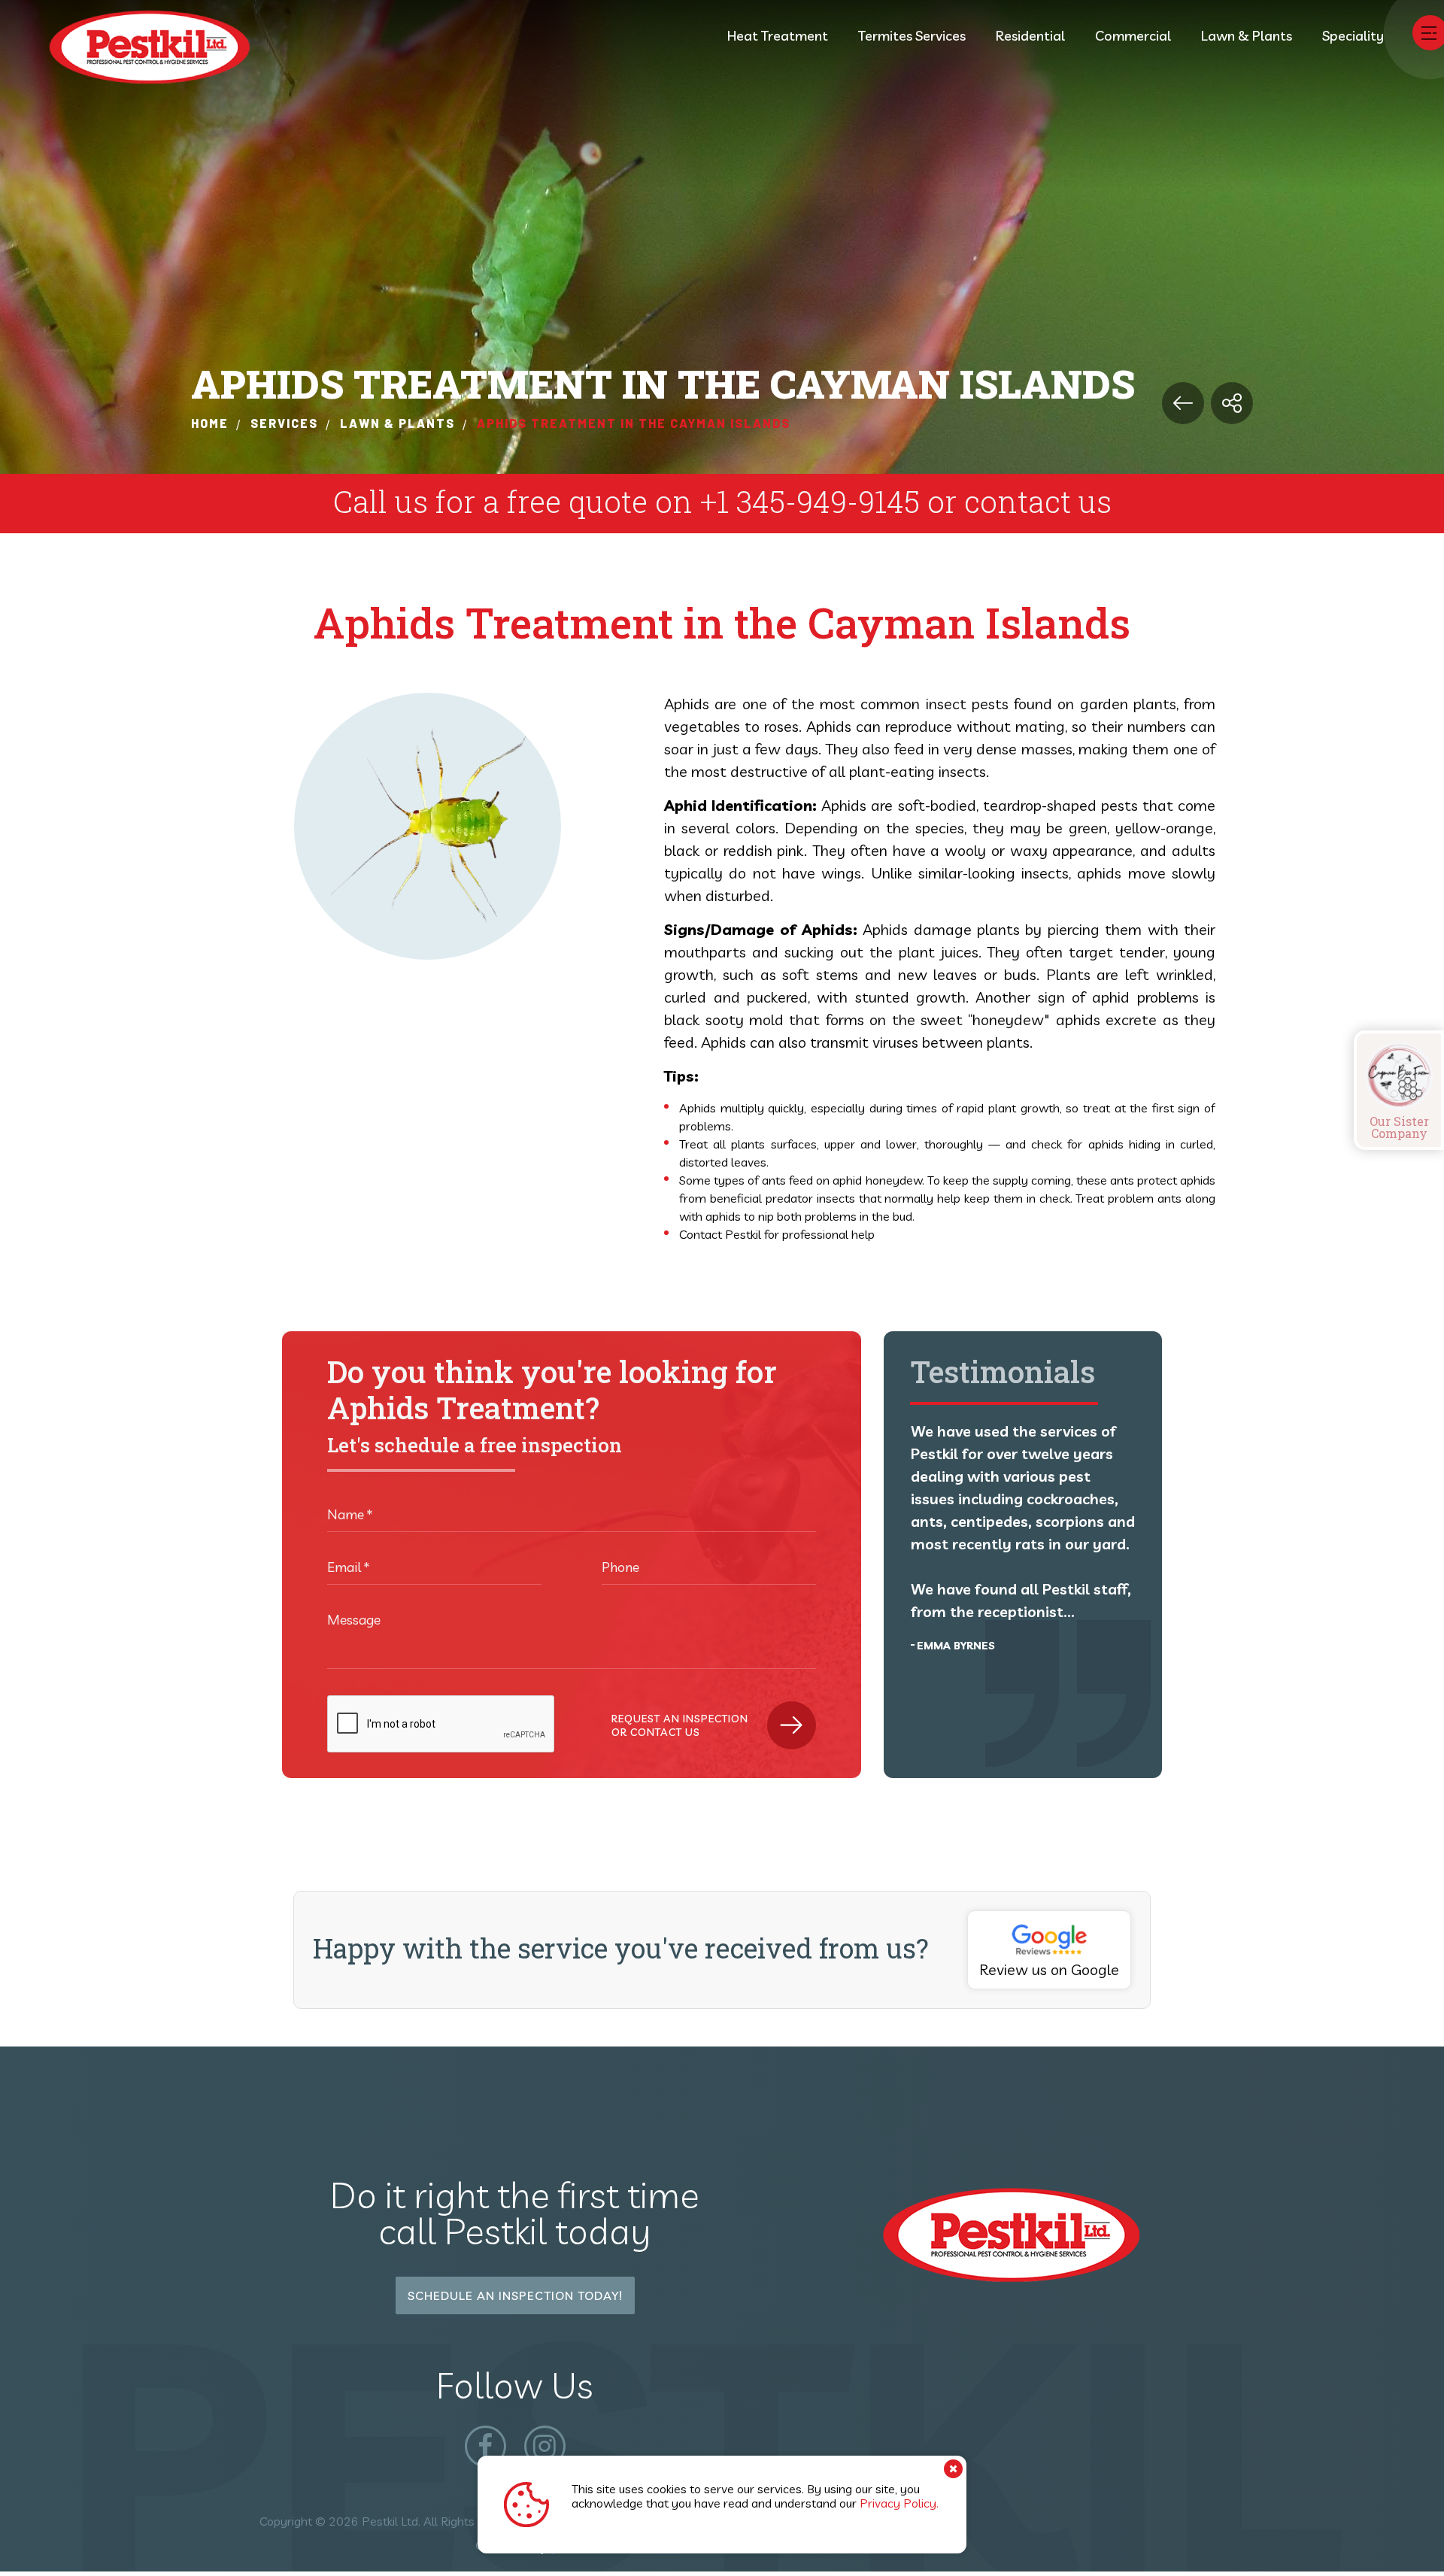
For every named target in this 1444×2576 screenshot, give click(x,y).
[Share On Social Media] (1232, 403)
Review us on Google (1049, 1969)
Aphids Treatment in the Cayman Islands (634, 423)
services (284, 423)
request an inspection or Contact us (680, 1725)
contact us (1038, 501)
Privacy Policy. (899, 2503)
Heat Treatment (778, 36)
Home (210, 423)
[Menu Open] (1429, 33)
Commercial (1133, 36)
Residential (1030, 36)
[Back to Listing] (1183, 403)
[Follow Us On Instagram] (545, 2446)
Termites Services (912, 36)
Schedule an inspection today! (515, 2295)
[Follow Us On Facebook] (485, 2446)
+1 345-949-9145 (810, 501)
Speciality (1353, 36)
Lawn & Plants (1247, 36)
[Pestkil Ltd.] (177, 48)
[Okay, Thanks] (953, 2469)
